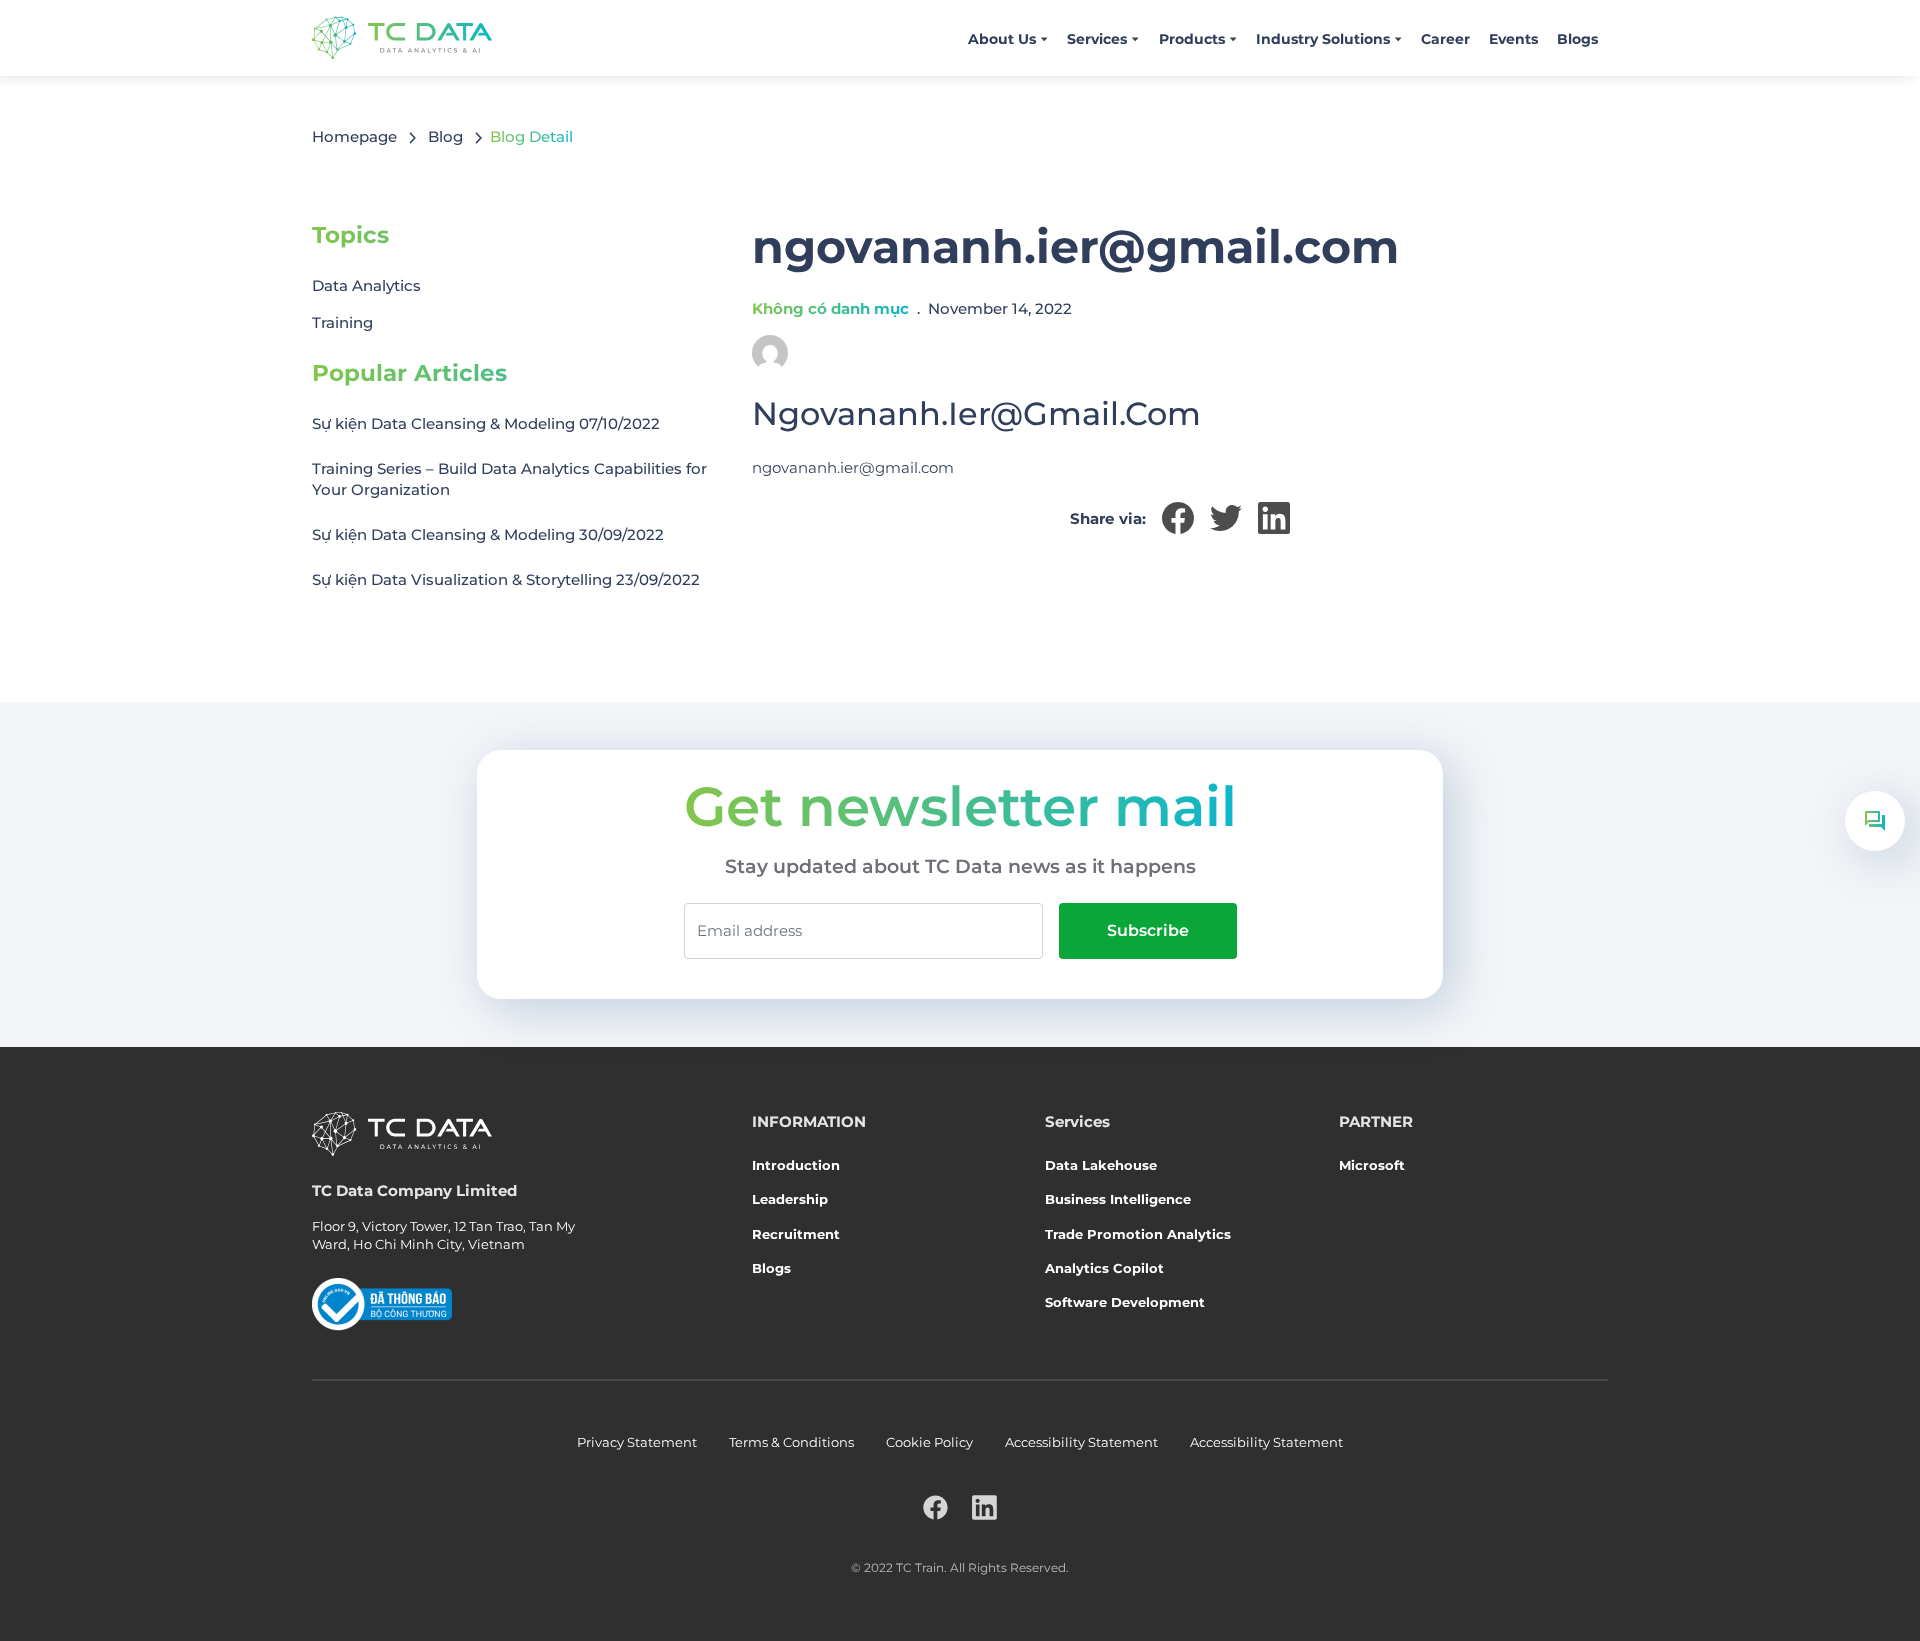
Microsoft (1372, 1165)
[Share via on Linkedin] (1274, 518)
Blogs (1577, 39)
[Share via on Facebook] (1178, 518)
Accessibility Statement (1081, 1442)
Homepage (354, 136)
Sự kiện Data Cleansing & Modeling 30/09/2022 (488, 534)
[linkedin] (984, 1507)
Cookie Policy (929, 1442)
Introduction (796, 1165)
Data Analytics (366, 285)
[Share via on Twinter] (1226, 518)
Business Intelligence (1118, 1199)
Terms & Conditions (791, 1442)
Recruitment (796, 1234)
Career (1445, 39)
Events (1513, 39)
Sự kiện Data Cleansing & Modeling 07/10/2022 (486, 423)
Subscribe (1148, 930)
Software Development (1125, 1302)
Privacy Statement (637, 1442)
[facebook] (935, 1507)
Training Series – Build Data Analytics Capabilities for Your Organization (509, 479)
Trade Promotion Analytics (1138, 1234)
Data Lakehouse (1101, 1165)
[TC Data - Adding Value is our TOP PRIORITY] (402, 38)
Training (342, 322)
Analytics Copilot (1104, 1268)
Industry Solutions (1323, 39)
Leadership (790, 1199)
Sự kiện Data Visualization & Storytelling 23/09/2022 (506, 579)
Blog (445, 136)
